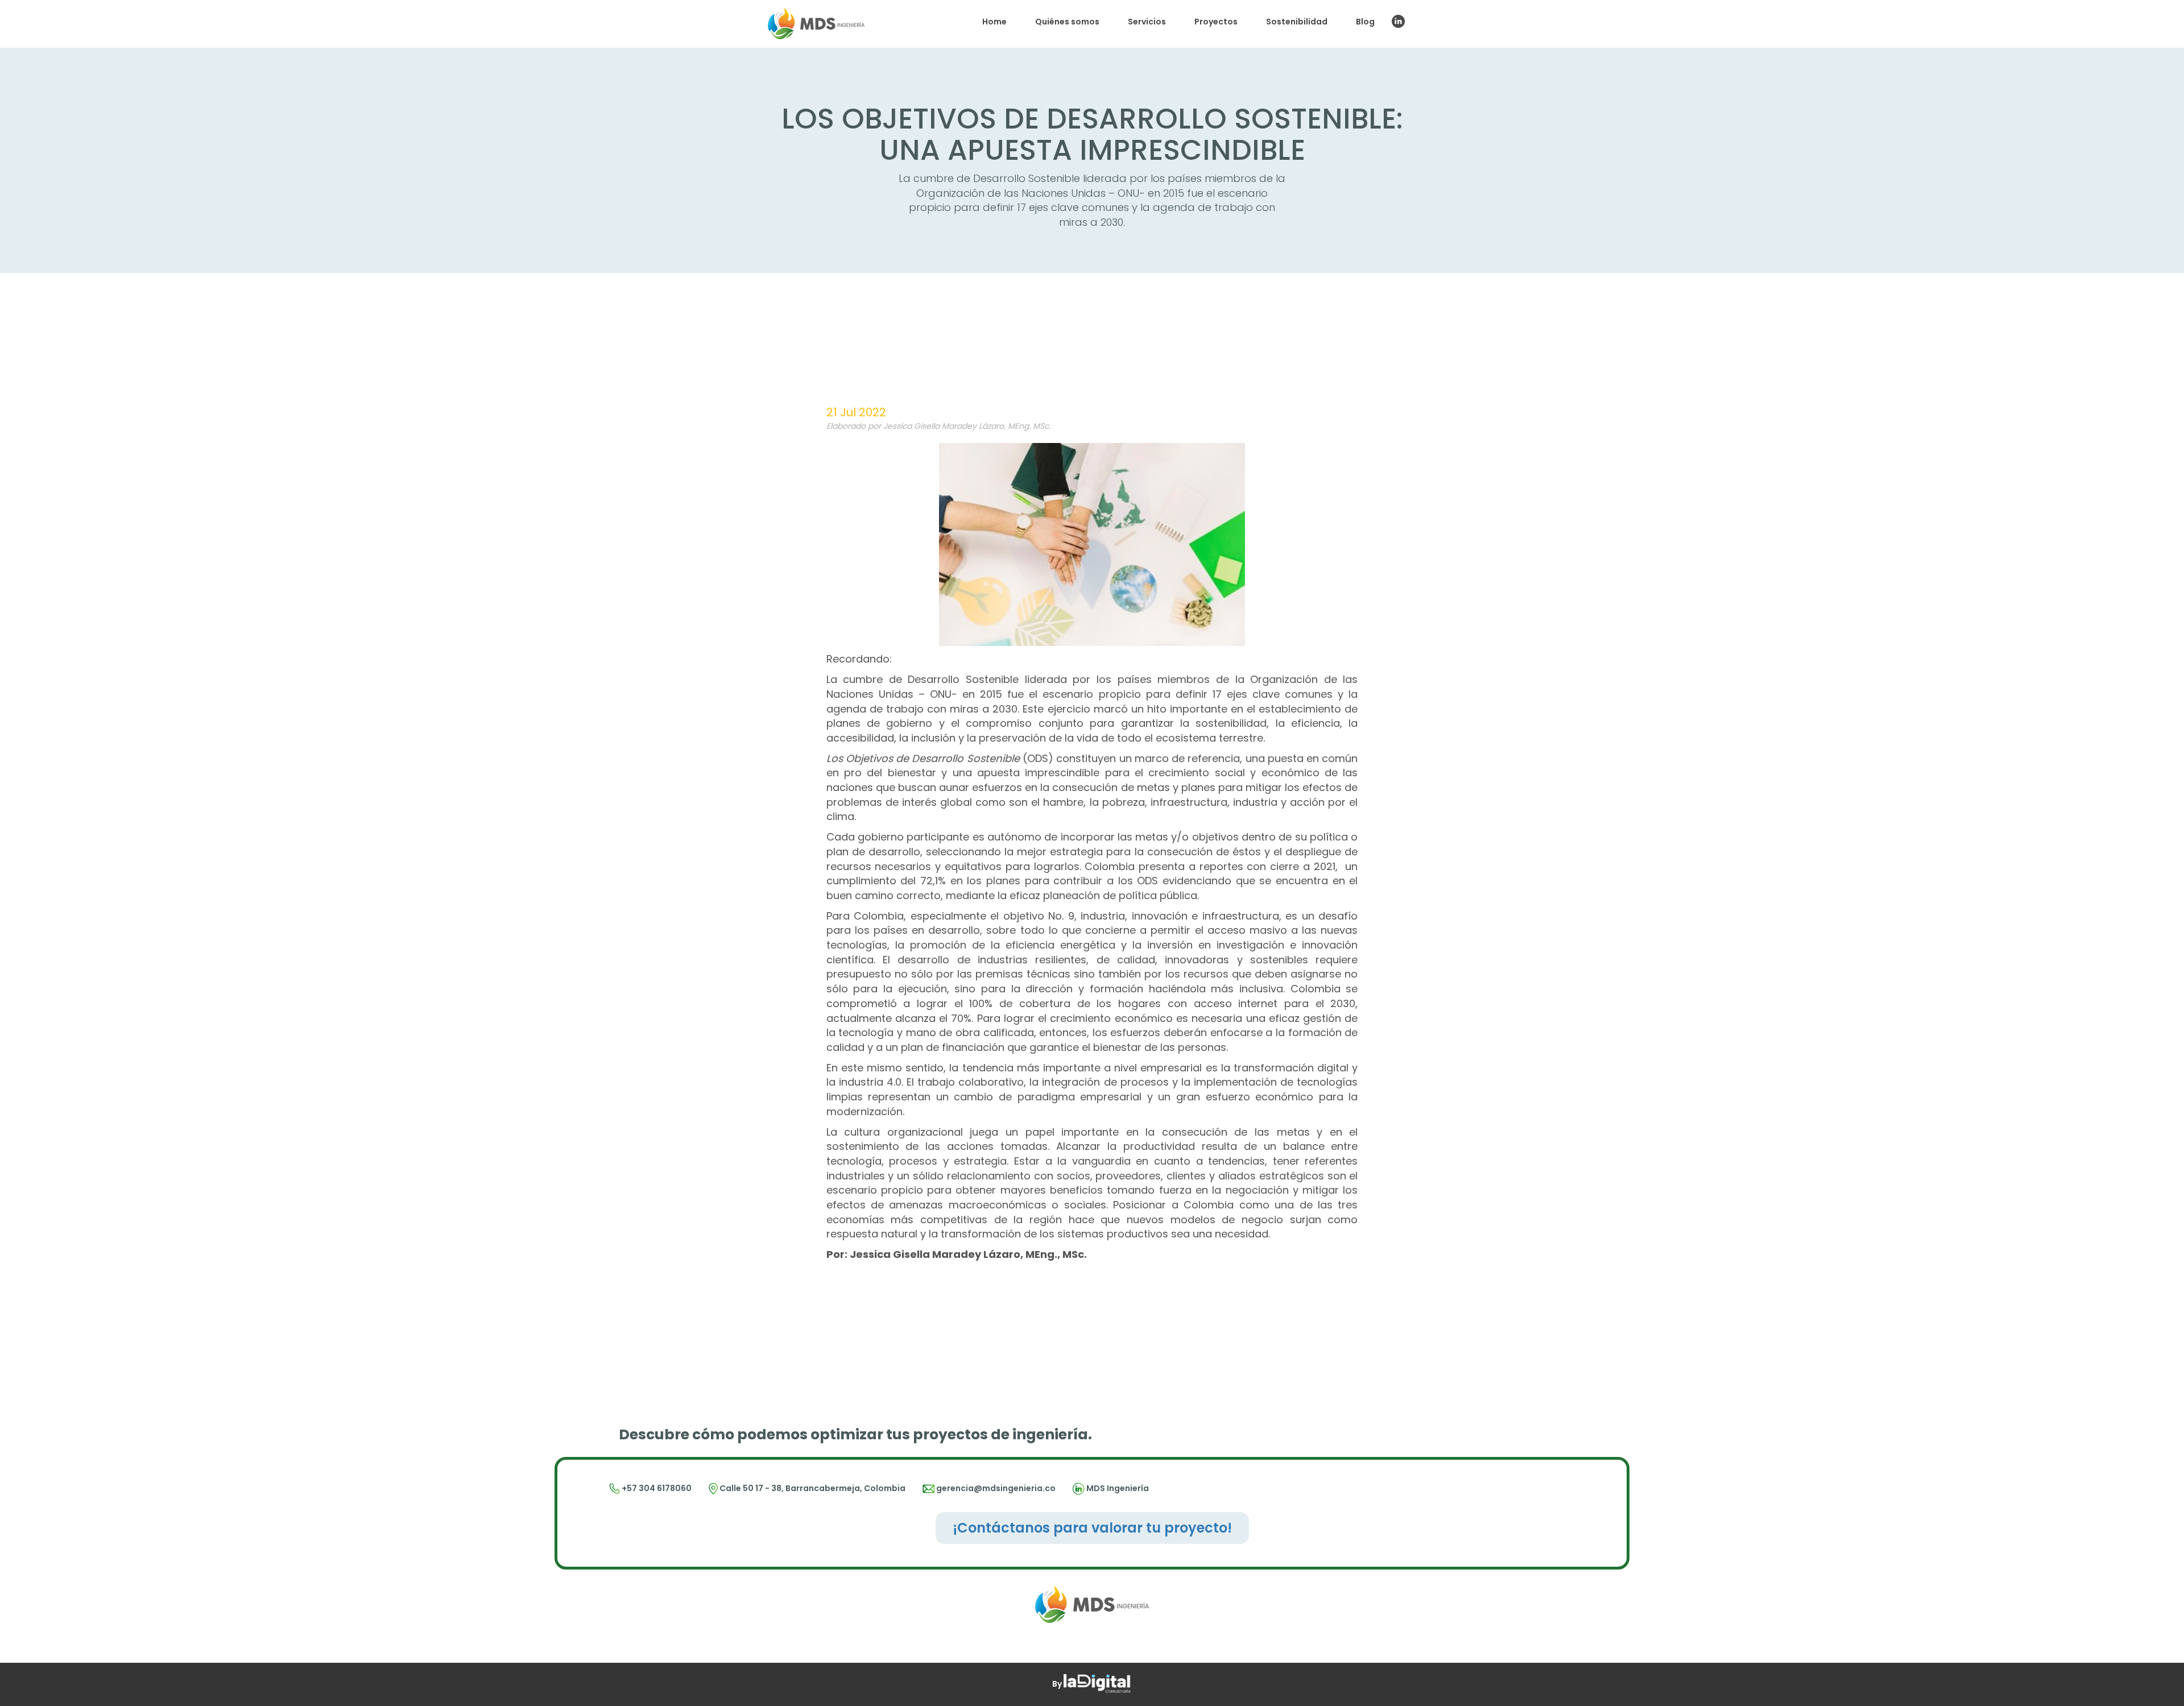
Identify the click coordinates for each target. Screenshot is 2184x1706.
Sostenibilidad (1297, 22)
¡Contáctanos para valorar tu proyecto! (1092, 1528)
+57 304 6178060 (656, 1488)
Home (994, 22)
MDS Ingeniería (1118, 1488)
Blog (1365, 22)
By (1058, 1684)
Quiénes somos (1067, 22)
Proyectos (1216, 22)
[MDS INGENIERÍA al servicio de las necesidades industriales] (816, 24)
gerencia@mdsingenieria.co (996, 1488)
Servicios (1147, 22)
